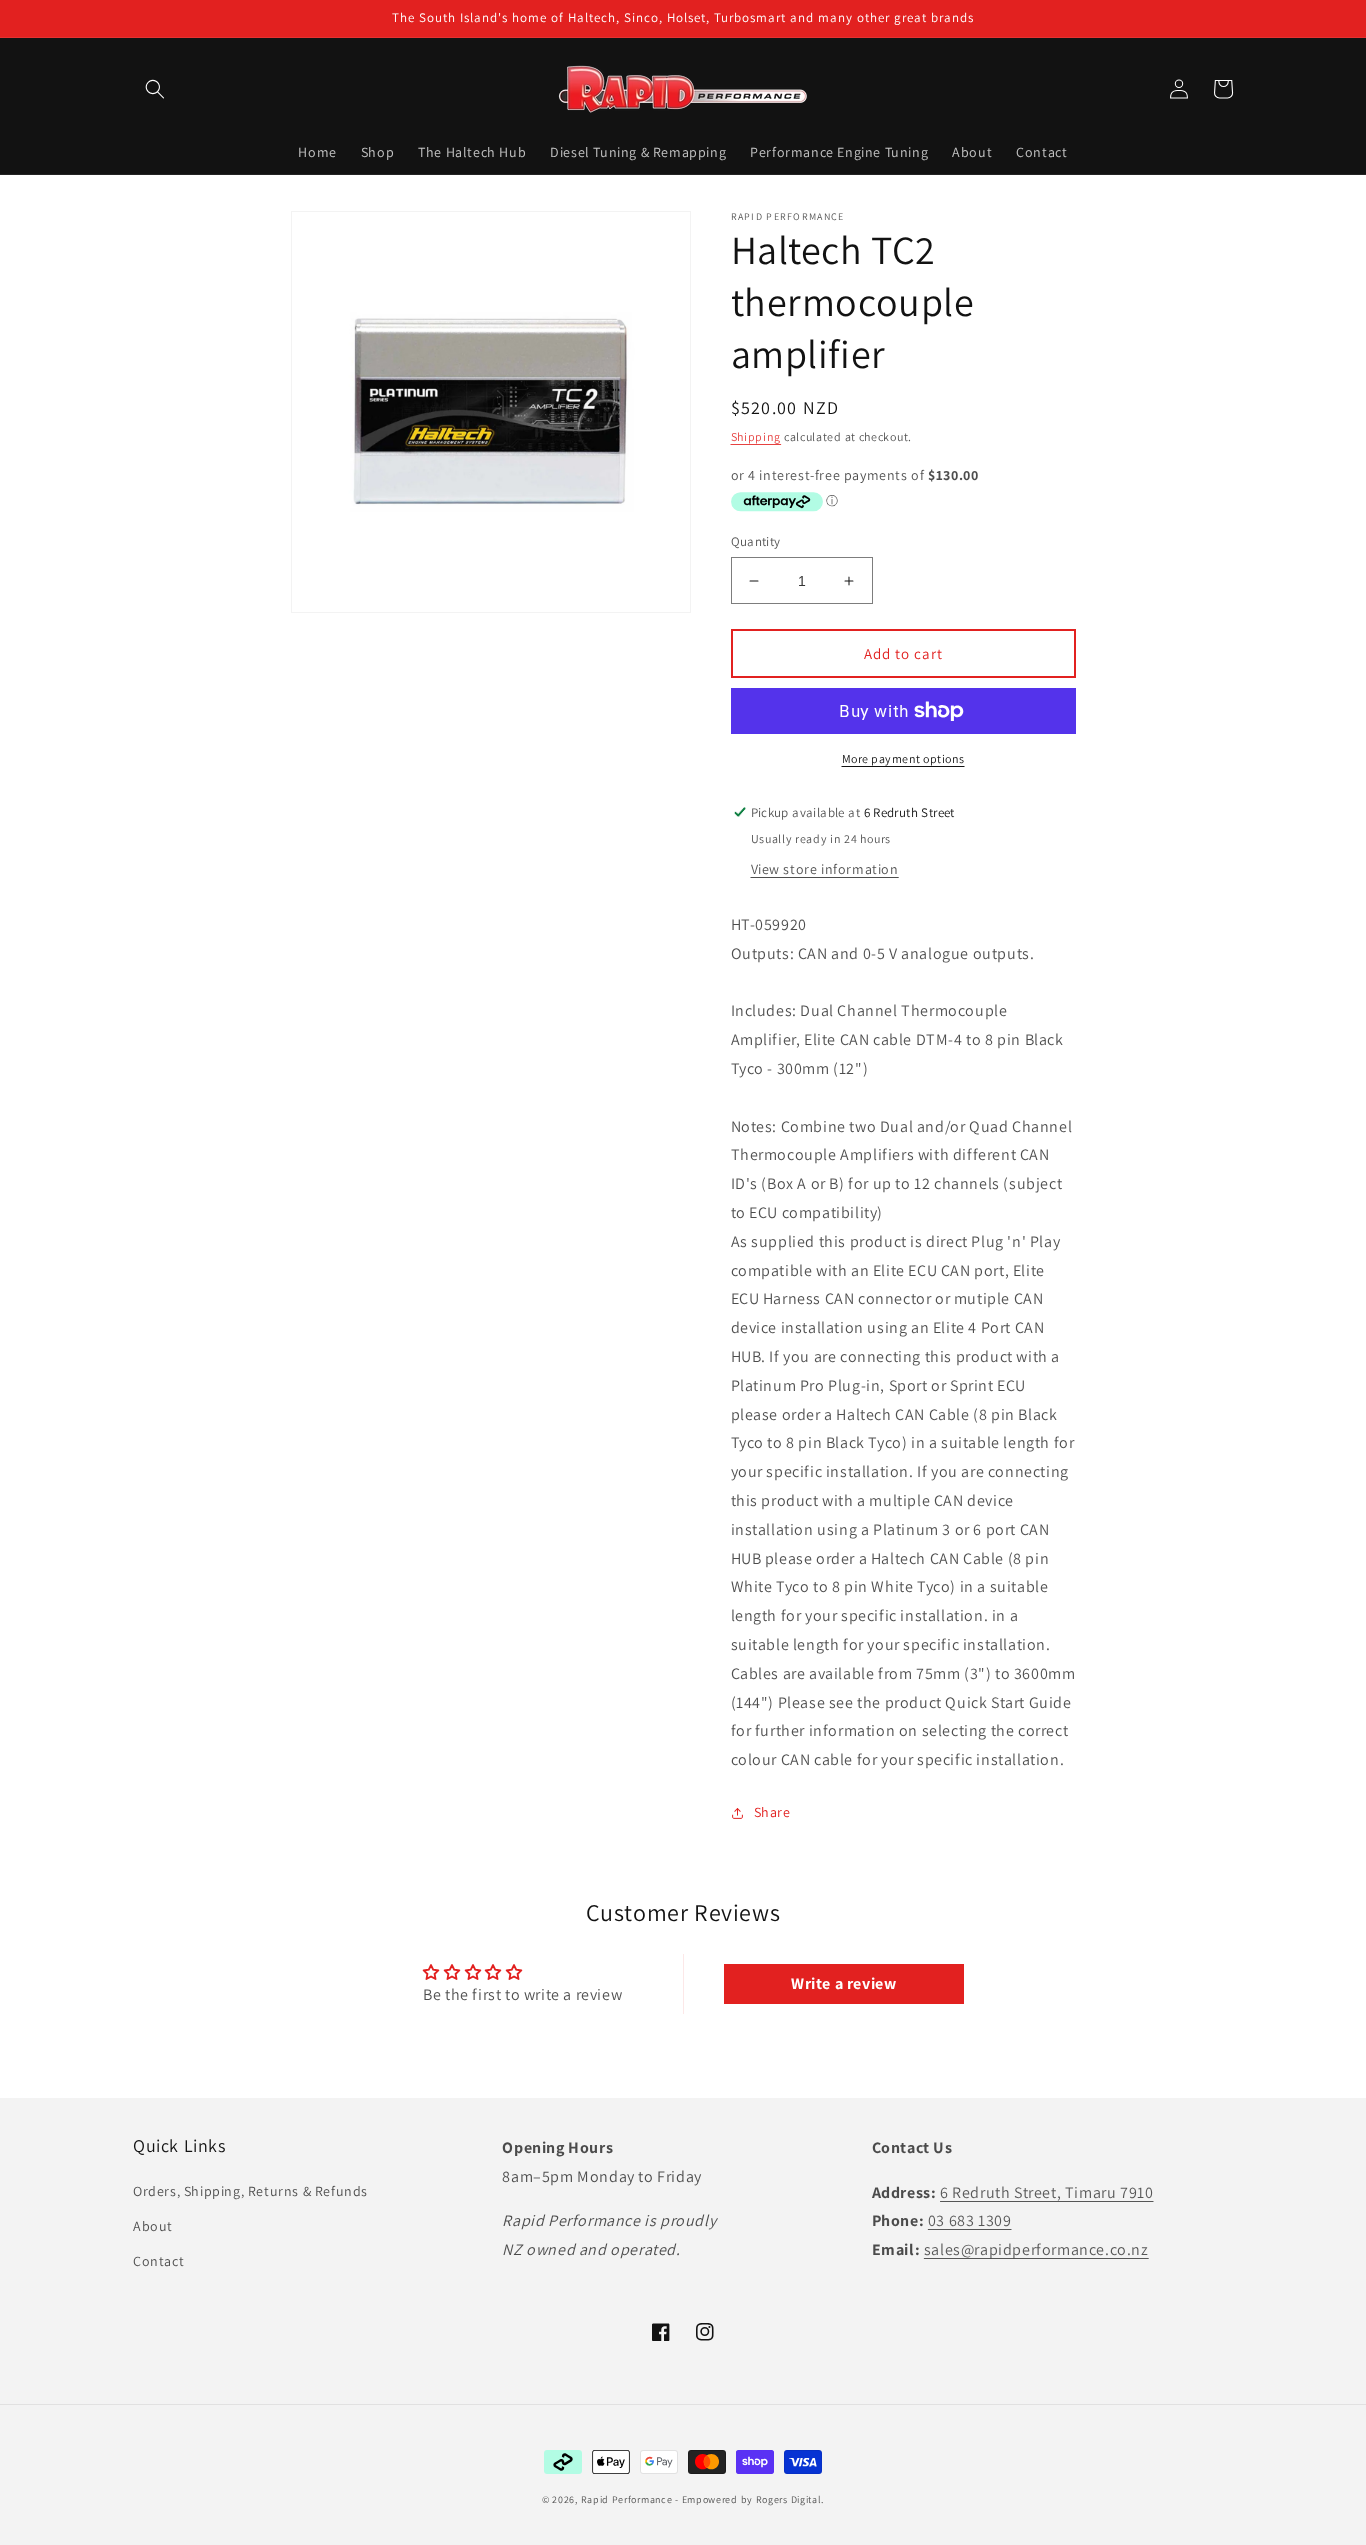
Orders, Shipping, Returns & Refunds (250, 2191)
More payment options (903, 758)
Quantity (756, 541)
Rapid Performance (627, 2499)
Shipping (756, 436)
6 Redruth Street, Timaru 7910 (1046, 2192)
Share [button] (772, 1812)
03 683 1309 (970, 2220)
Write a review (843, 1983)
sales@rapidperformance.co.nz (1036, 2249)
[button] (155, 89)
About (153, 2226)
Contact (158, 2261)
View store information (825, 869)
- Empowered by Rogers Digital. (749, 2499)
